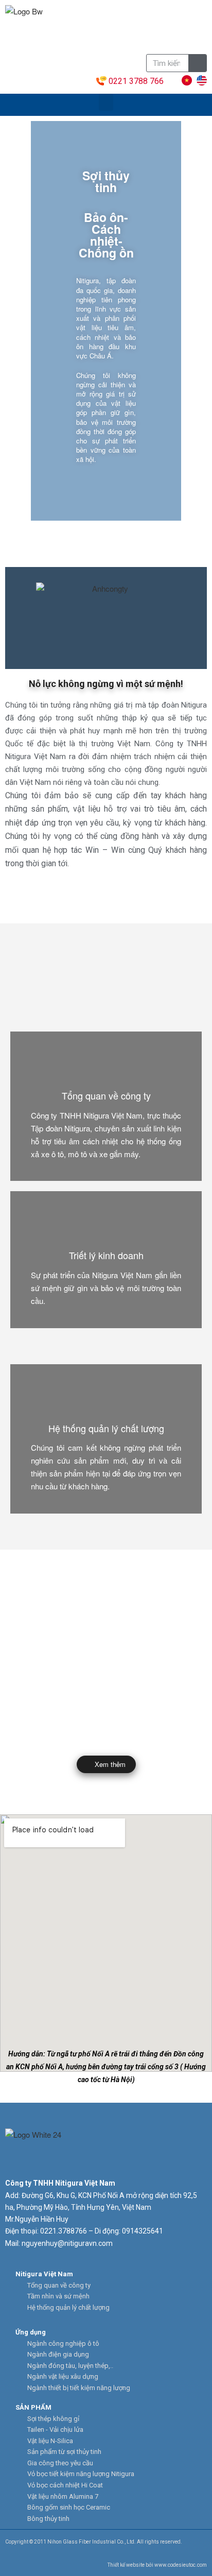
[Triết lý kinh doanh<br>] (106, 1225)
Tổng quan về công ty (106, 1095)
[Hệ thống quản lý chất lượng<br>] (106, 1398)
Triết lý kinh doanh (106, 1255)
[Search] (197, 63)
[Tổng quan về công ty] (106, 1065)
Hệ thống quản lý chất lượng (106, 1428)
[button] (106, 102)
